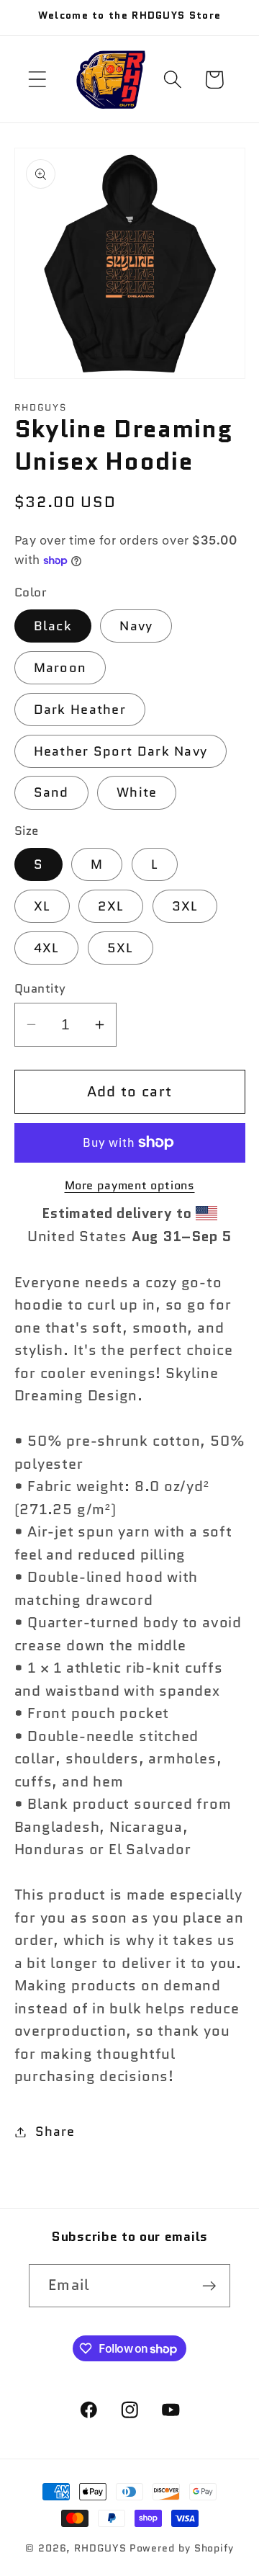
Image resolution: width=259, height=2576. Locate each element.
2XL (111, 906)
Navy (136, 626)
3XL (185, 906)
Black (53, 626)
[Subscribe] (209, 2286)
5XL (121, 948)
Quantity (40, 989)
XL (42, 906)
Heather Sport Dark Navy (121, 751)
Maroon (60, 668)
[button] (37, 80)
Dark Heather (80, 710)
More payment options (130, 1186)
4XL (47, 948)
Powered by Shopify (182, 2548)
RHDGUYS (100, 2548)
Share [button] (55, 2132)
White (137, 792)
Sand (51, 792)
